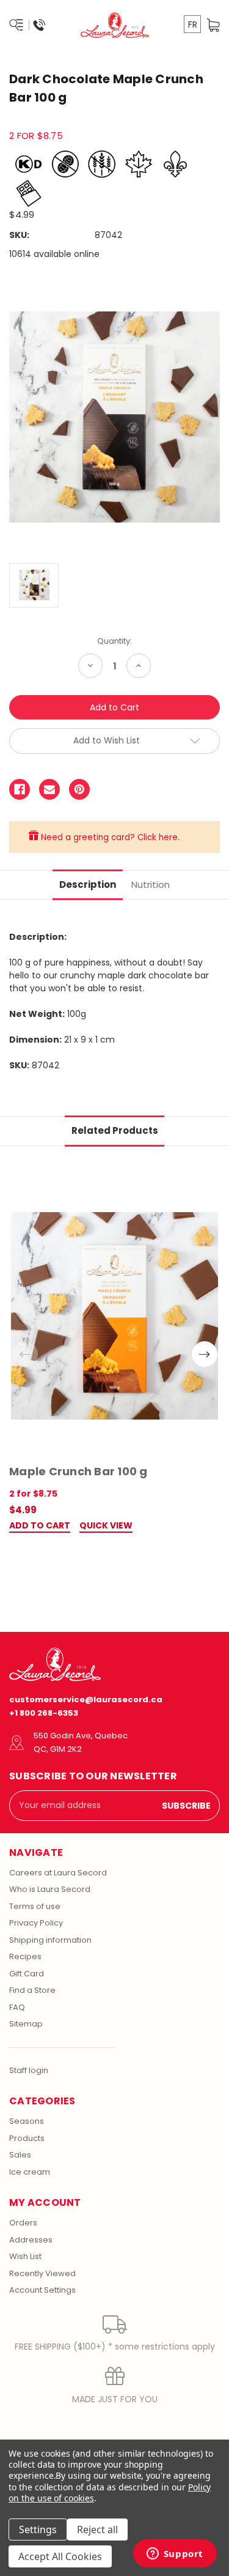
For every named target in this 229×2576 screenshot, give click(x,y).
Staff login (29, 2070)
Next (205, 1354)
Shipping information (50, 1940)
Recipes (25, 1956)
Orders (23, 2223)
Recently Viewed (42, 2273)
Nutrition (151, 884)
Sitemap (26, 2024)
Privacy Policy (36, 1923)
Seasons (27, 2121)
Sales (20, 2155)
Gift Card (27, 1974)
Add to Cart (40, 1526)
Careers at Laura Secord (58, 1873)
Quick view (106, 1526)
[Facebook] (20, 789)
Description (88, 884)
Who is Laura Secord (50, 1889)
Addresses (31, 2240)
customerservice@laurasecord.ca (86, 1699)
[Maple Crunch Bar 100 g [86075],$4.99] (114, 1316)
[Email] (49, 789)
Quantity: (114, 641)
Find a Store (32, 1990)
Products (27, 2138)
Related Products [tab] (115, 1130)
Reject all (97, 2529)
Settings (38, 2529)
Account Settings (42, 2290)
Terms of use (35, 1906)
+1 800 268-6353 (44, 1713)
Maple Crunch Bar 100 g (78, 1471)
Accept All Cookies (60, 2556)
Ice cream (30, 2172)
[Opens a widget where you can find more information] (175, 2555)
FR (193, 24)
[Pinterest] (79, 789)
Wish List (25, 2256)
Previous (25, 1354)
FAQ (17, 2007)
